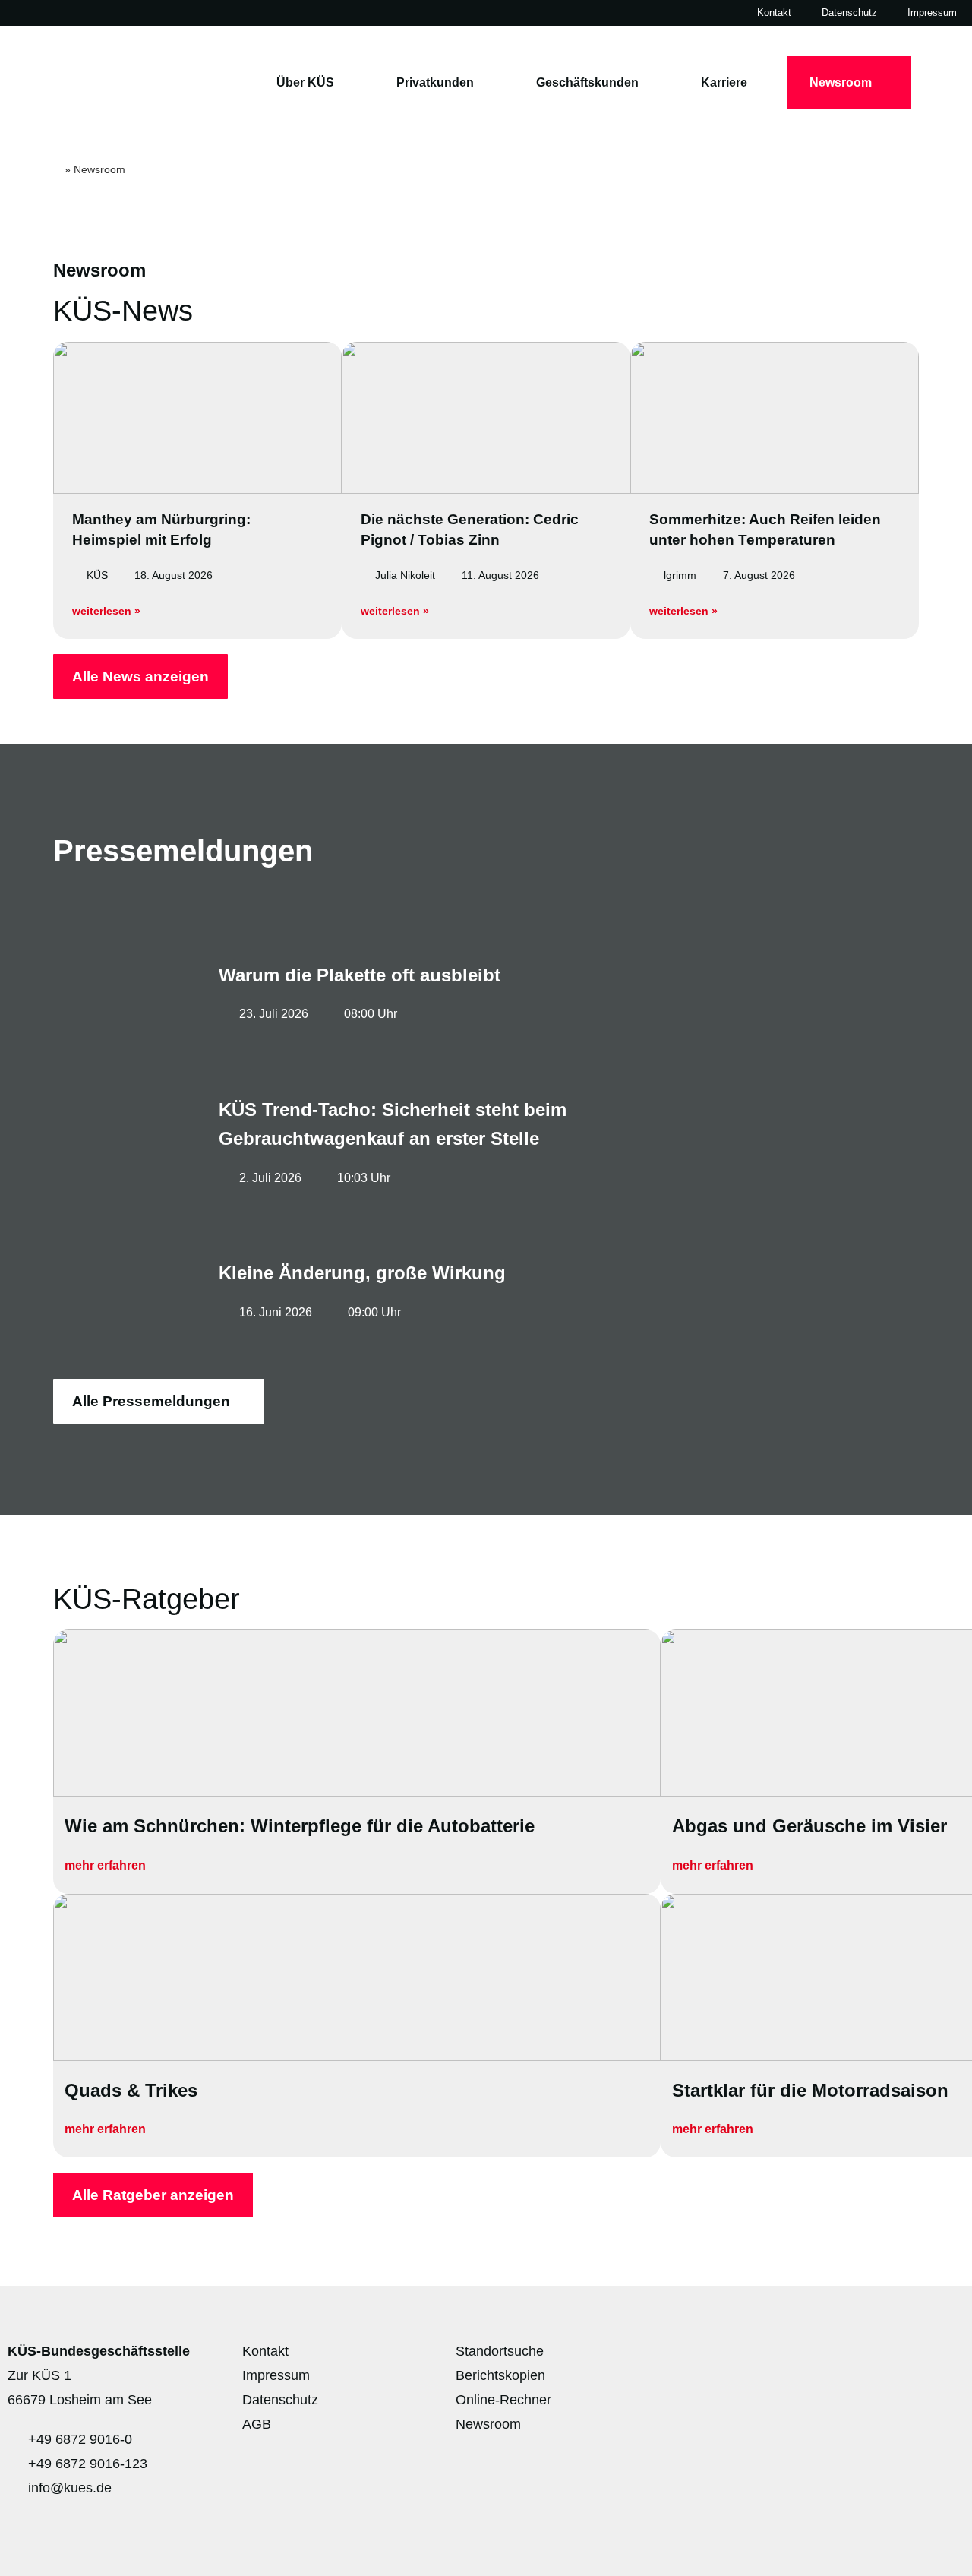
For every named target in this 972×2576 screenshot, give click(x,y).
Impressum (932, 13)
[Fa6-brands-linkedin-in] (900, 2358)
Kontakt (774, 13)
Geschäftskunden (587, 82)
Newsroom (841, 82)
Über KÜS (305, 82)
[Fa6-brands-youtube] (810, 2358)
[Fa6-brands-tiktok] (945, 2358)
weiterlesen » (106, 611)
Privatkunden (435, 82)
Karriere (724, 82)
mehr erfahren (107, 1865)
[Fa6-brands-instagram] (855, 2358)
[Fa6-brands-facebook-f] (765, 2358)
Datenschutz (849, 13)
